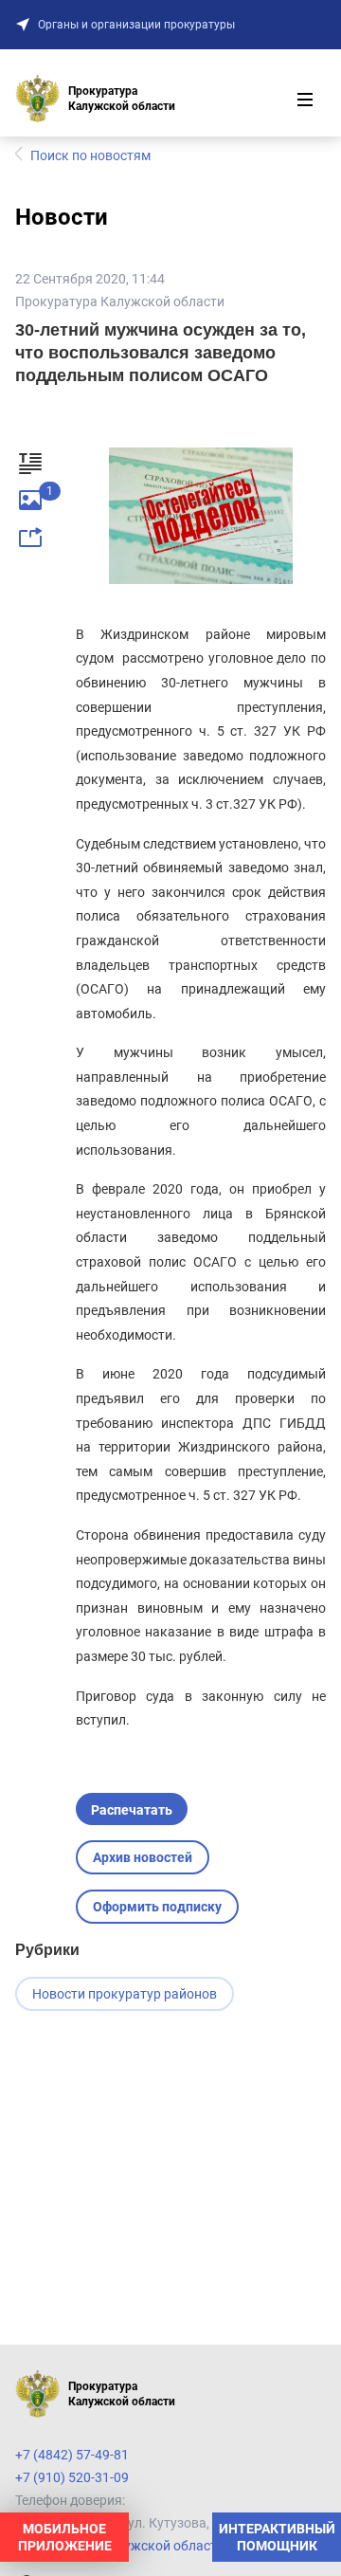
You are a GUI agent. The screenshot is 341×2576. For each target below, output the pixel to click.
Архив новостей (143, 1857)
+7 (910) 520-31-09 (72, 2477)
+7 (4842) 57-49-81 (72, 2455)
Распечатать (132, 1810)
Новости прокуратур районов (125, 1994)
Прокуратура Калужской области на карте (147, 2546)
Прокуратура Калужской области (120, 301)
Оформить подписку (157, 1907)
